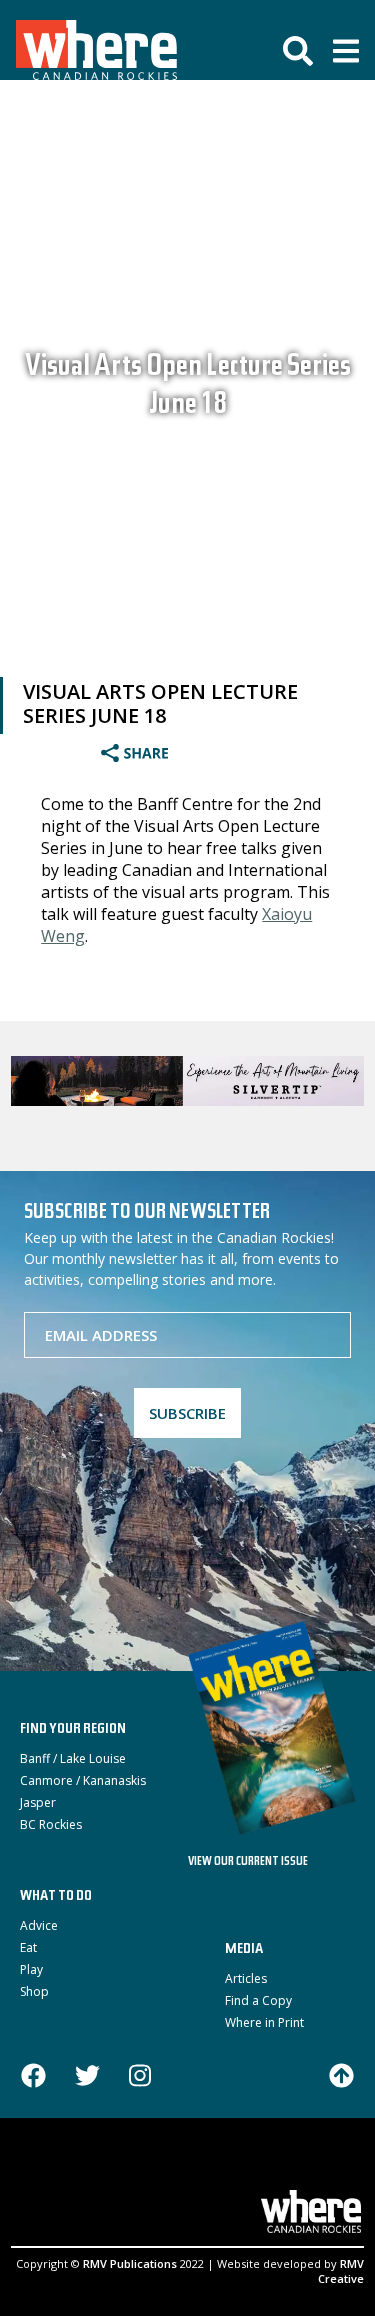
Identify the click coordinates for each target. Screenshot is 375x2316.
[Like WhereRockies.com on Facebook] (33, 2078)
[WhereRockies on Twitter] (87, 2078)
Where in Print (264, 2022)
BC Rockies (51, 1824)
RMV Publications (130, 2263)
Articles (246, 1978)
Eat (28, 1947)
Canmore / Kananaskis (83, 1780)
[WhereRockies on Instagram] (140, 2078)
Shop (34, 1991)
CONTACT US (150, 2174)
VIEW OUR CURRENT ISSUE (248, 1862)
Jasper (38, 1802)
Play (31, 1969)
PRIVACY (296, 2174)
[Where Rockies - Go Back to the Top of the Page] (341, 2074)
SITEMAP (232, 2174)
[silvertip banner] (187, 1081)
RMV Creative (341, 2271)
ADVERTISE (61, 2174)
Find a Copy (258, 2000)
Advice (39, 1925)
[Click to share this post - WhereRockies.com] (162, 755)
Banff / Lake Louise (73, 1758)
